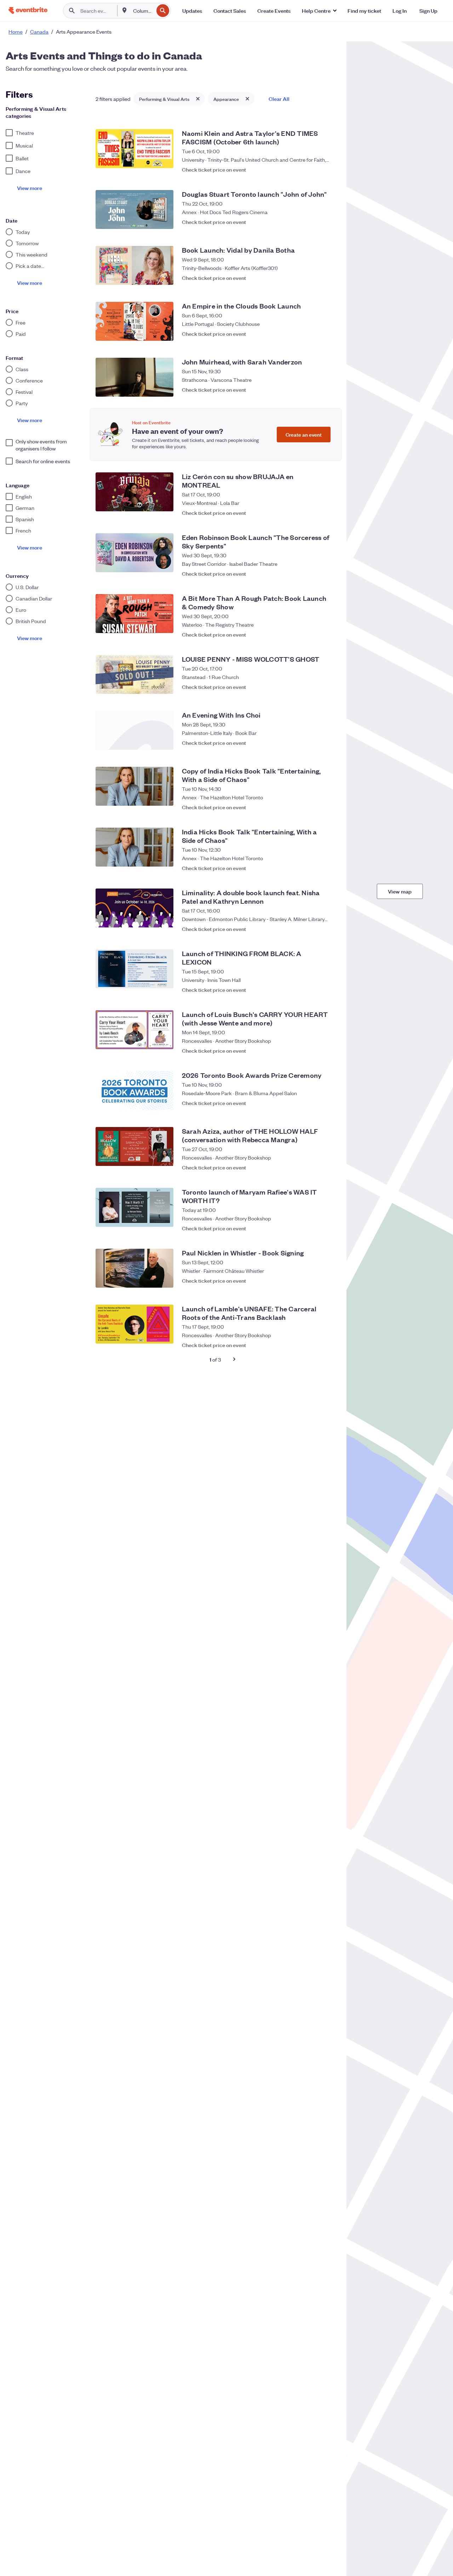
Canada (39, 31)
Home (16, 31)
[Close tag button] (198, 99)
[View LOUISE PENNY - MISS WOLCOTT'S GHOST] (134, 674)
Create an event (304, 434)
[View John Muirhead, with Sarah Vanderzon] (134, 377)
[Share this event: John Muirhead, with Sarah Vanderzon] (314, 390)
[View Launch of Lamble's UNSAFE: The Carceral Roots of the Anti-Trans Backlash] (134, 1324)
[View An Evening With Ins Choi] (134, 730)
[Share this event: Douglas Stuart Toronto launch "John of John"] (314, 222)
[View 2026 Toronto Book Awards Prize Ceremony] (134, 1091)
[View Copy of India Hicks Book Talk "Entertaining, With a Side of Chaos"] (134, 786)
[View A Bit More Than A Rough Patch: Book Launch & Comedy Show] (134, 614)
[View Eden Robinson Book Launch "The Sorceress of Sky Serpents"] (134, 553)
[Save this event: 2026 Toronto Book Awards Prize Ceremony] (328, 1103)
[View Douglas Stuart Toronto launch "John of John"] (134, 209)
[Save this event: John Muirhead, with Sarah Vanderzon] (328, 390)
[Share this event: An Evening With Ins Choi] (314, 743)
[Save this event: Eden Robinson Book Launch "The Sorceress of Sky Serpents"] (328, 570)
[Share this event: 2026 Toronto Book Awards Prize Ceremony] (314, 1103)
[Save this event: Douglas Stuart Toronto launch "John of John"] (328, 222)
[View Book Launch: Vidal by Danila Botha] (134, 265)
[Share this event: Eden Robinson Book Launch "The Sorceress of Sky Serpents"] (314, 570)
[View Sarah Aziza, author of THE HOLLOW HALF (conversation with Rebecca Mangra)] (134, 1146)
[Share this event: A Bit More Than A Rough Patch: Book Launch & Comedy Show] (314, 631)
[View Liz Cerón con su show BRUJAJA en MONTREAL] (134, 492)
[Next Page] (234, 1359)
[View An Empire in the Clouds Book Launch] (134, 321)
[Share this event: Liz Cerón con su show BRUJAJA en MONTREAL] (314, 509)
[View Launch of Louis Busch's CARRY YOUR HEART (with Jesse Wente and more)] (134, 1030)
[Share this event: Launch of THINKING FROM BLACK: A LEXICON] (314, 986)
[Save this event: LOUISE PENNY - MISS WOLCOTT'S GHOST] (328, 687)
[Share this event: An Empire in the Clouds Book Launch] (314, 334)
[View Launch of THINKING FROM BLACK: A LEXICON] (134, 969)
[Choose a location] (125, 10)
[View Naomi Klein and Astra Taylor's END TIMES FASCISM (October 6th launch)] (134, 149)
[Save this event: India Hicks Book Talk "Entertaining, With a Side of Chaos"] (328, 864)
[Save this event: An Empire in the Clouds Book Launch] (328, 334)
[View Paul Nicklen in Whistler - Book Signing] (134, 1268)
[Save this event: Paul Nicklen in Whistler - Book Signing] (328, 1281)
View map (400, 891)
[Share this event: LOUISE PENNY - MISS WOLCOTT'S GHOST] (314, 687)
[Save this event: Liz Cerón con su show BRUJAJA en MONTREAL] (328, 509)
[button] (319, 11)
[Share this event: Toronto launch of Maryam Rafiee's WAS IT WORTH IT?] (314, 1225)
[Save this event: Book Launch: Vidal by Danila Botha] (328, 278)
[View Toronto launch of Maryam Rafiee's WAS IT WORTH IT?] (134, 1207)
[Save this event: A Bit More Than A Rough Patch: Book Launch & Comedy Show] (328, 631)
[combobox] (143, 11)
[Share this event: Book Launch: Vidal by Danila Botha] (314, 278)
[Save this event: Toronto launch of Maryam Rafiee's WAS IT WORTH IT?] (328, 1225)
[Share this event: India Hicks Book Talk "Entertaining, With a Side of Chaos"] (314, 864)
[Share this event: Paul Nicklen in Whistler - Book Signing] (314, 1281)
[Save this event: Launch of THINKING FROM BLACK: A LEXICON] (328, 986)
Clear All (279, 99)
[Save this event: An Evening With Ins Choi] (328, 743)
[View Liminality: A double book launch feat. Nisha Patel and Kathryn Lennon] (134, 908)
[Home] (28, 10)
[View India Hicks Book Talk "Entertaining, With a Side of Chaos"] (134, 847)
